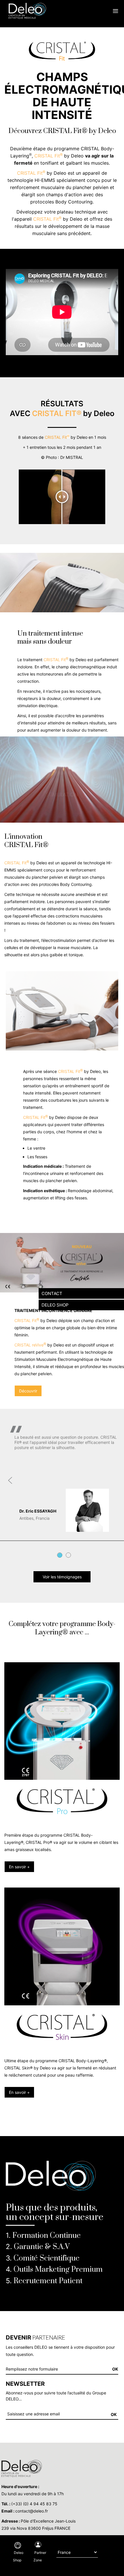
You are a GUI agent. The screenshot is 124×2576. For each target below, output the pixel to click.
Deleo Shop (18, 2556)
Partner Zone (40, 2556)
